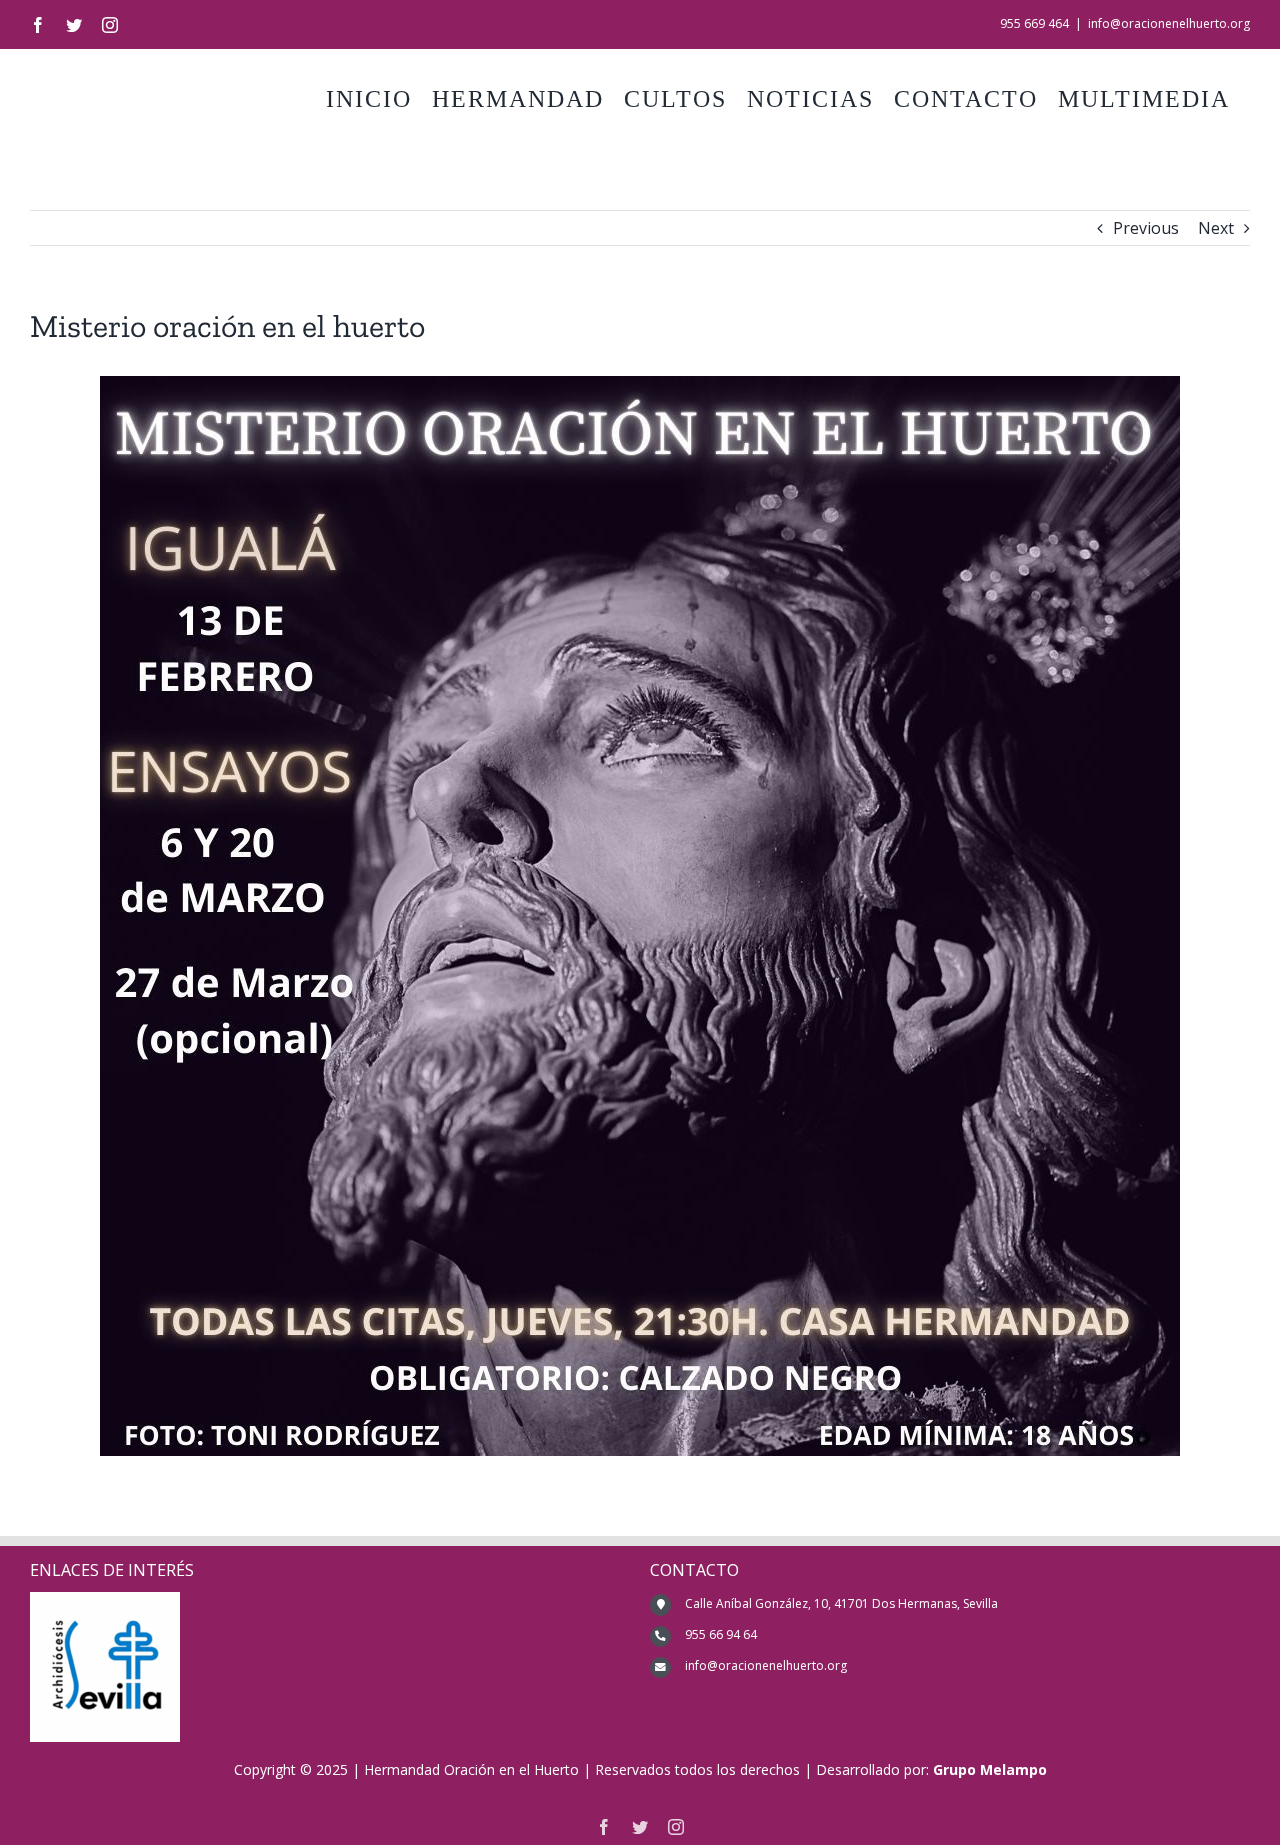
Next (1216, 228)
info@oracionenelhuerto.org (1169, 23)
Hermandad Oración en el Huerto (471, 1769)
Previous (1146, 228)
